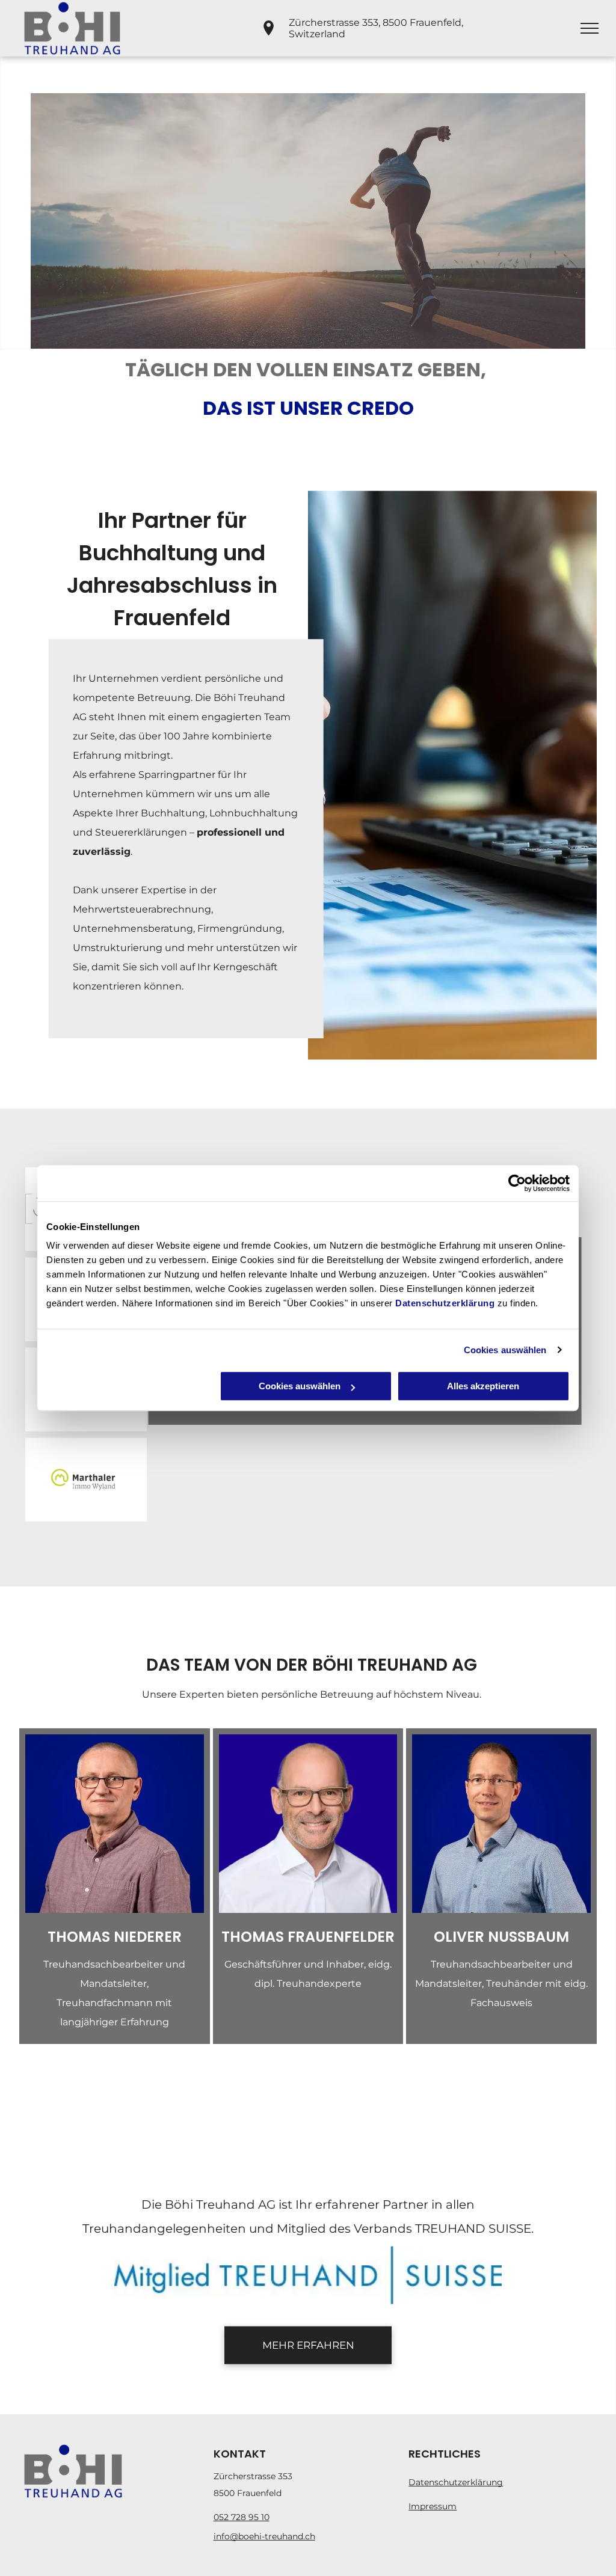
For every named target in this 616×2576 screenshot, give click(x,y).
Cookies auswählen (505, 1350)
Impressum (433, 2506)
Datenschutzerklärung (445, 1303)
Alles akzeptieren (483, 1386)
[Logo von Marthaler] (86, 1479)
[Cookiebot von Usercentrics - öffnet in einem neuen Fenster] (517, 1183)
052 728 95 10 (242, 2517)
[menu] (590, 28)
